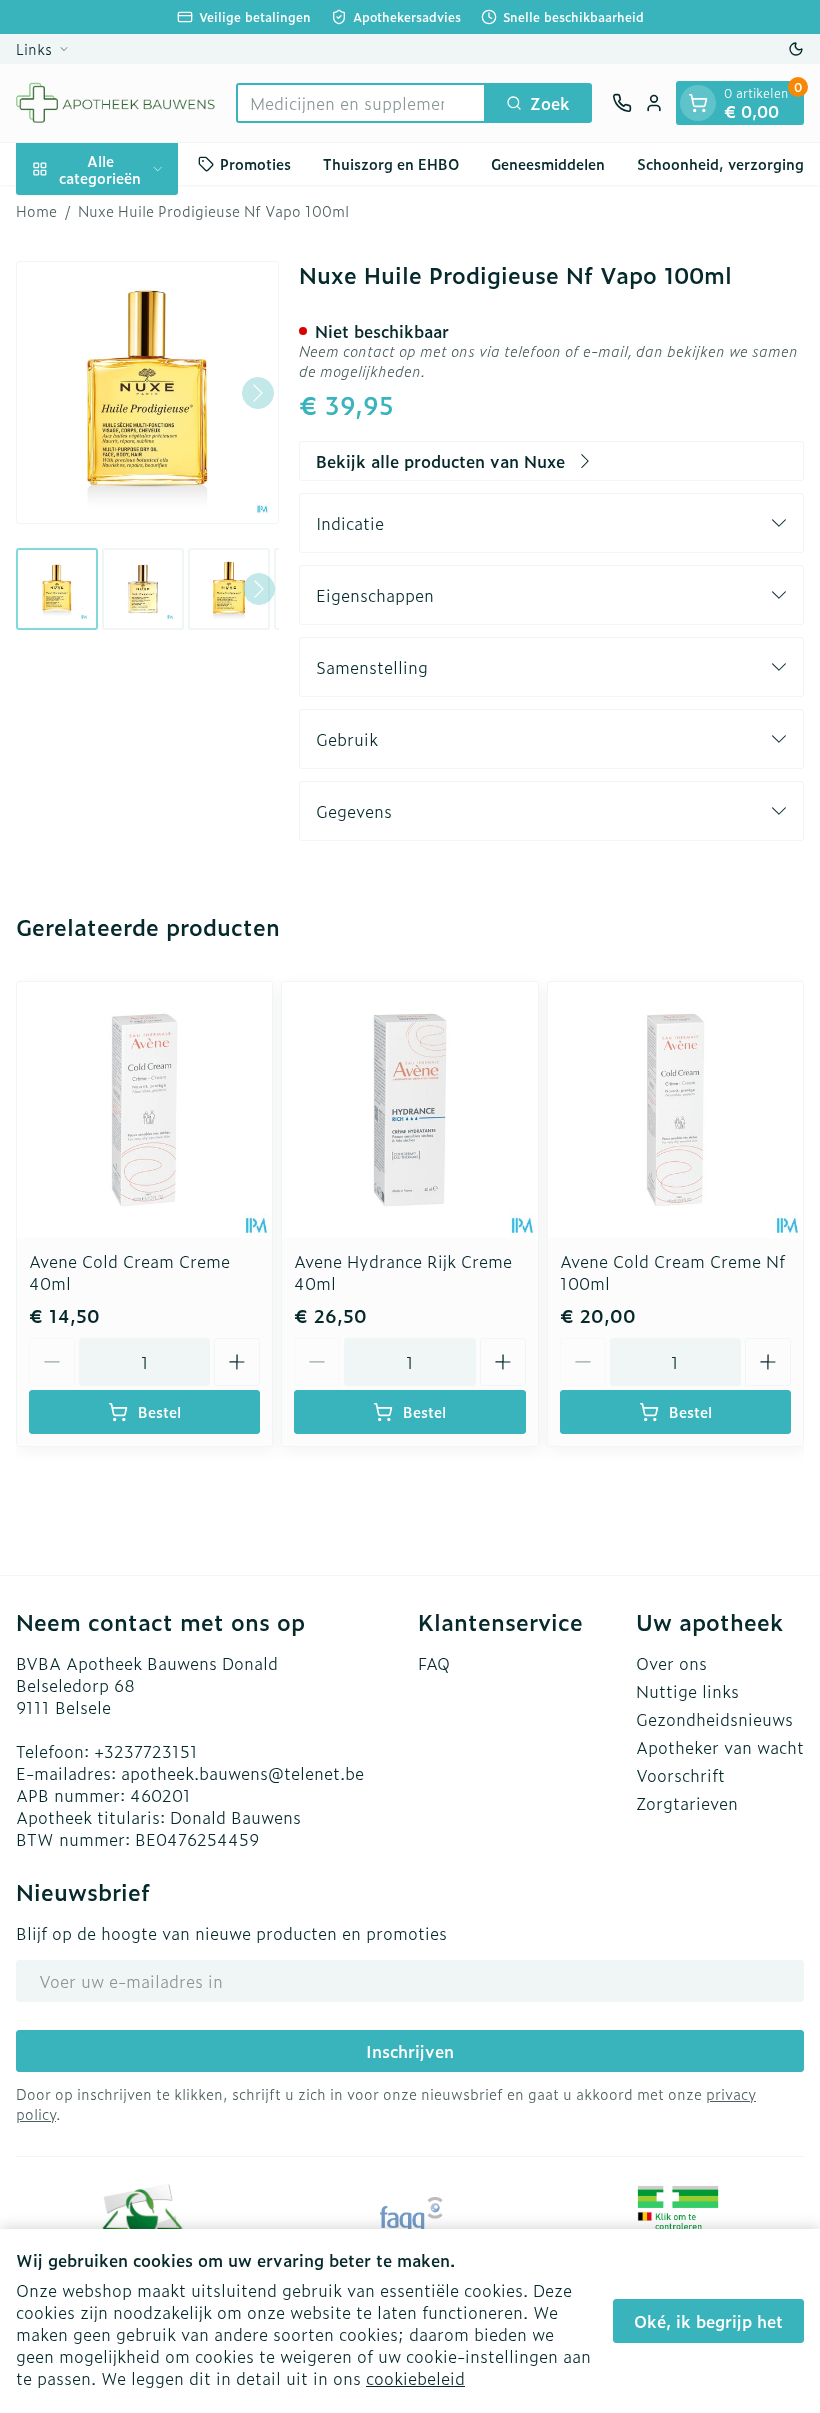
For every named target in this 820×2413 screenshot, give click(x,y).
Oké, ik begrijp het (708, 2321)
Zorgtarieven (687, 1803)
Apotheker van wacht (720, 1747)
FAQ (434, 1663)
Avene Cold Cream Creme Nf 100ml (672, 1272)
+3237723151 (146, 1751)
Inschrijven (410, 2051)
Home (36, 211)
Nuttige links (687, 1691)
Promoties (255, 163)
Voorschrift (680, 1775)
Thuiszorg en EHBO (391, 163)
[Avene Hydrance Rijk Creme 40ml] (409, 1109)
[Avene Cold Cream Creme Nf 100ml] (675, 1109)
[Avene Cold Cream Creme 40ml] (144, 1109)
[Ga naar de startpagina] (116, 103)
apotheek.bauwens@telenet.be (242, 1773)
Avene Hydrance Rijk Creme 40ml (403, 1272)
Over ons (671, 1663)
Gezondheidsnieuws (714, 1719)
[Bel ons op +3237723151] (622, 103)
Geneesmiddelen (548, 163)
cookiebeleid (415, 2378)
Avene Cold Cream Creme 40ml (129, 1272)
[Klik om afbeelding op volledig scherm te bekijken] (147, 392)
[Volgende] (258, 393)
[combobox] (361, 103)
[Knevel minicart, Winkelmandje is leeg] (698, 103)
